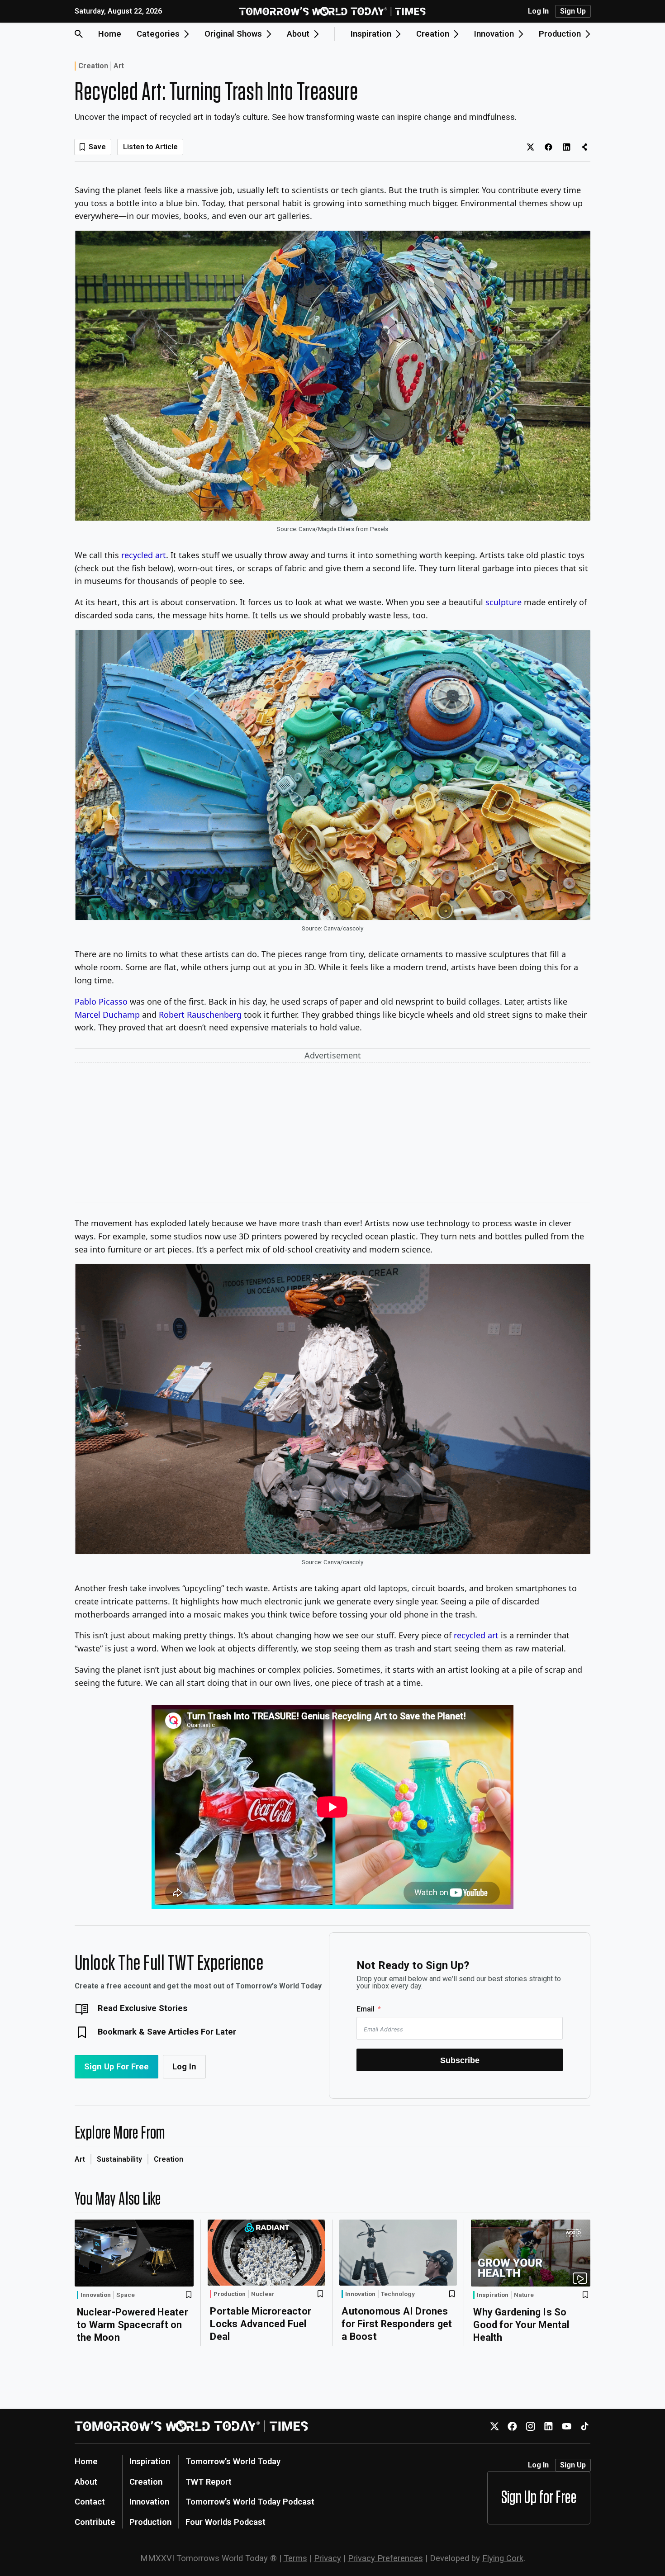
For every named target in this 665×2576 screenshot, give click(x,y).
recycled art (144, 555)
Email (366, 2009)
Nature (524, 2295)
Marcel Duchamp (107, 1015)
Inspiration (493, 2295)
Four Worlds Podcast (226, 2522)
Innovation (96, 2295)
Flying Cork (503, 2558)
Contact (90, 2502)
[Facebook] (512, 2426)
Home (110, 34)
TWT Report (209, 2482)
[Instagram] (530, 2426)
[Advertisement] (332, 1134)
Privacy (328, 2558)
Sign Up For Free (116, 2066)
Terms (295, 2558)
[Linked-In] (549, 2426)
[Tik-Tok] (585, 2426)
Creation (93, 66)
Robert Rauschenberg (200, 1015)
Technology (398, 2294)
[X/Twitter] (494, 2426)
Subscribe (460, 2060)
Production (230, 2294)
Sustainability (119, 2159)
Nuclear (263, 2294)
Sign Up (573, 11)
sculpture (503, 602)
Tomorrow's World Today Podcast (250, 2502)
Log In (538, 11)
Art (119, 66)
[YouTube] (567, 2426)
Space (126, 2295)
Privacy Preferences (385, 2558)
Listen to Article (150, 147)
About (86, 2482)
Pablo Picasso (101, 1001)
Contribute (95, 2522)
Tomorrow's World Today (233, 2461)
